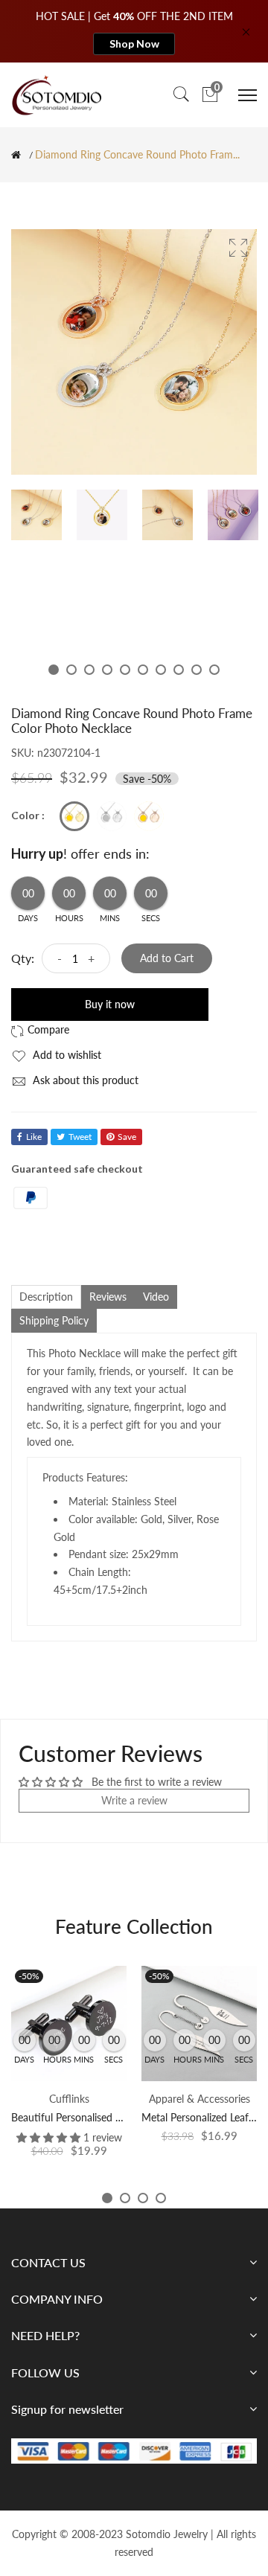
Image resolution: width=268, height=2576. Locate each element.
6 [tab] (143, 670)
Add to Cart (167, 958)
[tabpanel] (36, 515)
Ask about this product (84, 1080)
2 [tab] (71, 670)
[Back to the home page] (16, 155)
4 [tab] (107, 670)
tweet (80, 1137)
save (127, 1137)
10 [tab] (214, 670)
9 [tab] (197, 670)
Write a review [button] (134, 1800)
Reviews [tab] (108, 1297)
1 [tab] (54, 670)
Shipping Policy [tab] (54, 1320)
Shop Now (134, 44)
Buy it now (110, 1004)
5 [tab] (125, 670)
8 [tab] (179, 670)
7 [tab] (161, 670)
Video (156, 1297)
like (34, 1137)
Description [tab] (46, 1297)
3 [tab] (89, 670)
